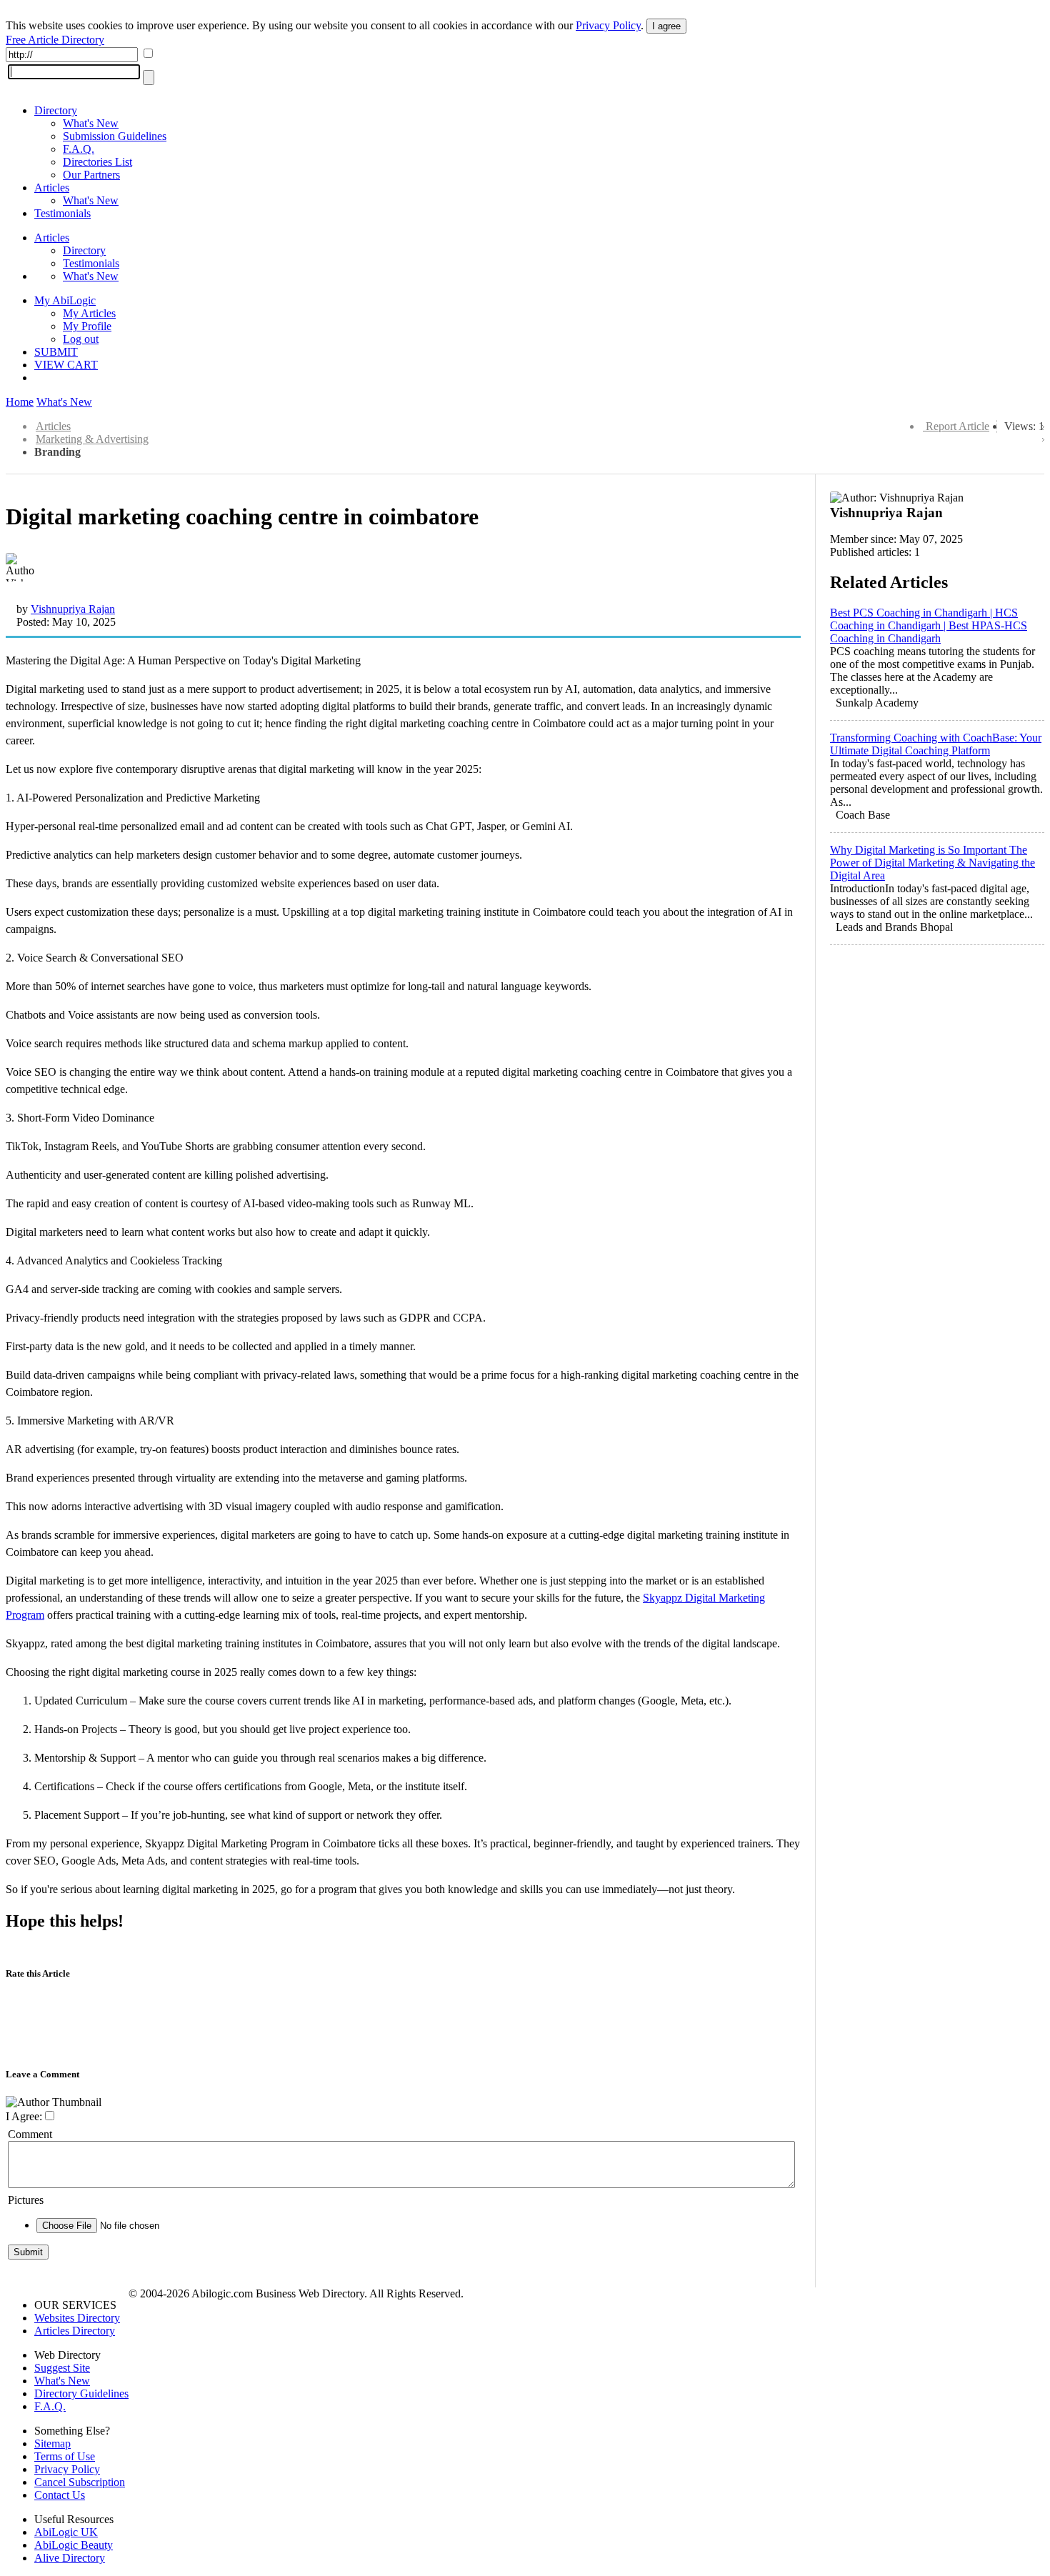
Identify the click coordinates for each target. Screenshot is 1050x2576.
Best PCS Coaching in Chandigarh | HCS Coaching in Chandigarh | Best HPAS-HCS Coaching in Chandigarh (929, 625)
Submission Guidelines (115, 136)
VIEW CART (66, 365)
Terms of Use (65, 2456)
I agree (666, 26)
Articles (52, 188)
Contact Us (60, 2495)
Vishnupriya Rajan (73, 609)
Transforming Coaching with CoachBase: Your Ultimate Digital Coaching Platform (936, 744)
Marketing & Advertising (92, 439)
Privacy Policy (608, 25)
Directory (56, 110)
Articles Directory (75, 2331)
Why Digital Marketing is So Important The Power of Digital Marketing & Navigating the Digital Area (932, 863)
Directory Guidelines (81, 2393)
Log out (81, 339)
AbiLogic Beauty (74, 2545)
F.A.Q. (79, 149)
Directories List (97, 162)
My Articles (89, 313)
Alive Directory (70, 2558)
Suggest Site (62, 2368)
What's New (91, 123)
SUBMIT (56, 352)
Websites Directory (77, 2318)
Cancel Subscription (80, 2482)
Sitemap (52, 2443)
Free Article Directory (55, 40)
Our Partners (91, 175)
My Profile (87, 326)
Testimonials (62, 213)
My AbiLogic (65, 300)
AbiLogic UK (66, 2532)
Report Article (957, 426)
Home (20, 402)
